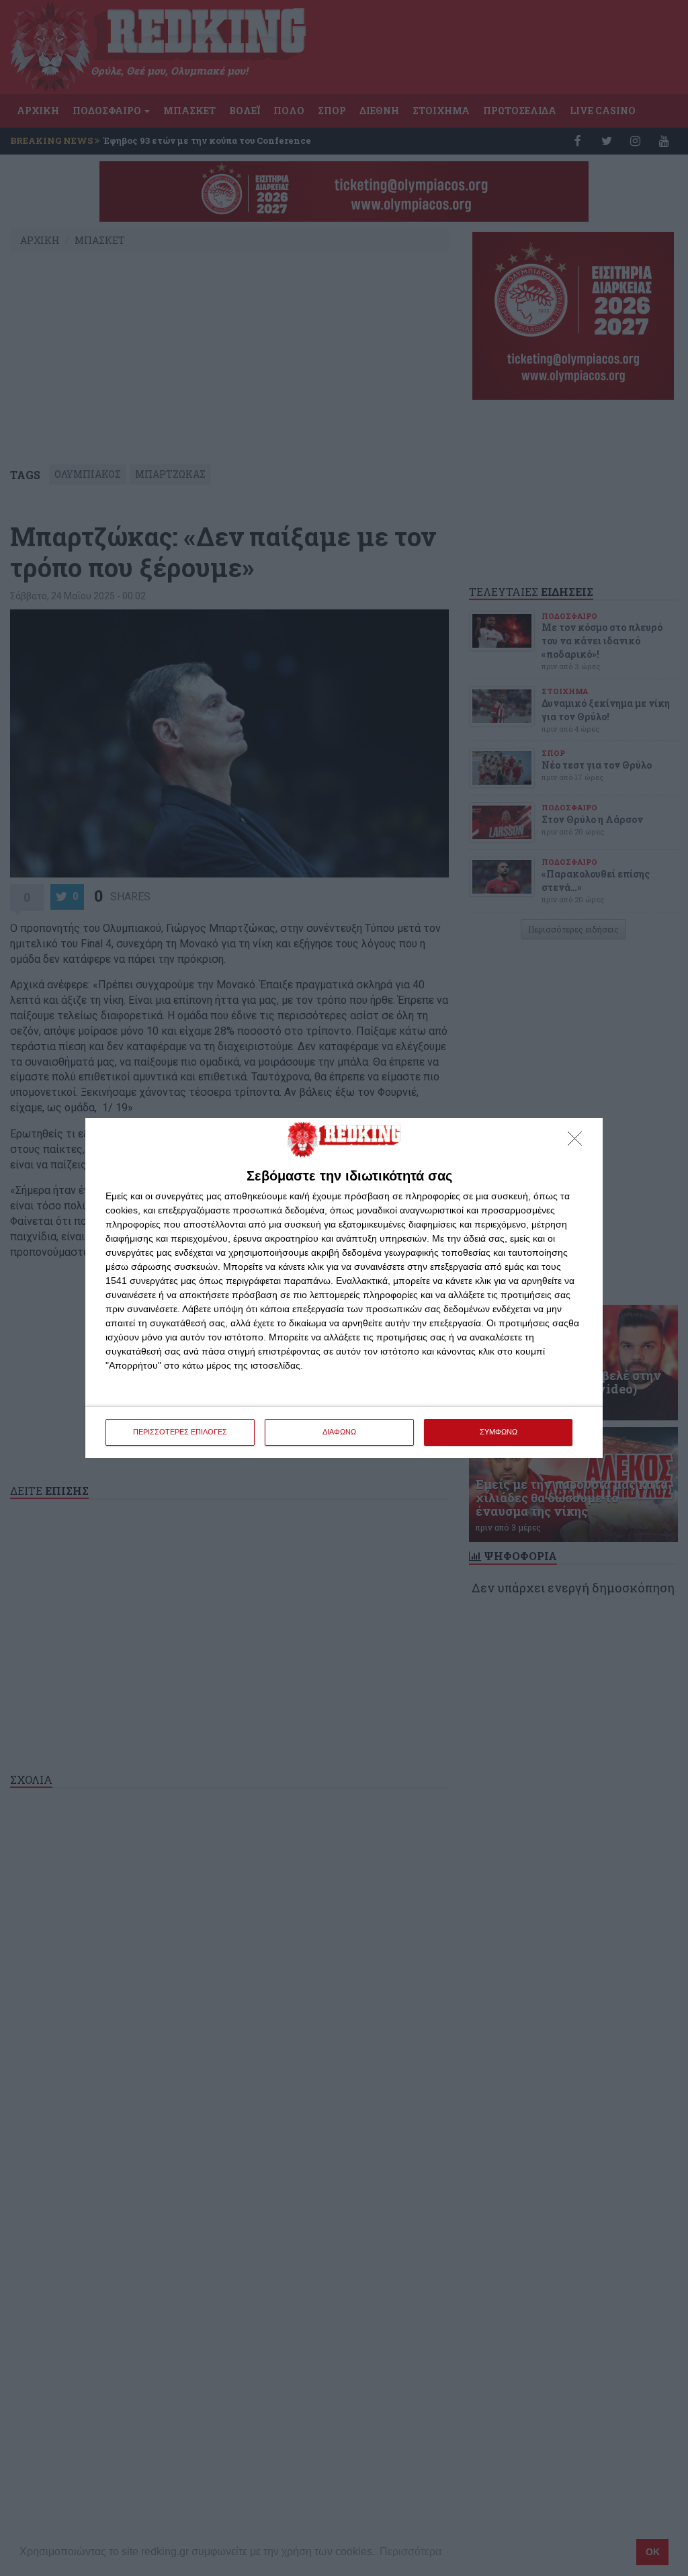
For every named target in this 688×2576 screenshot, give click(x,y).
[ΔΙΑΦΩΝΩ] (578, 1142)
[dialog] (344, 1288)
